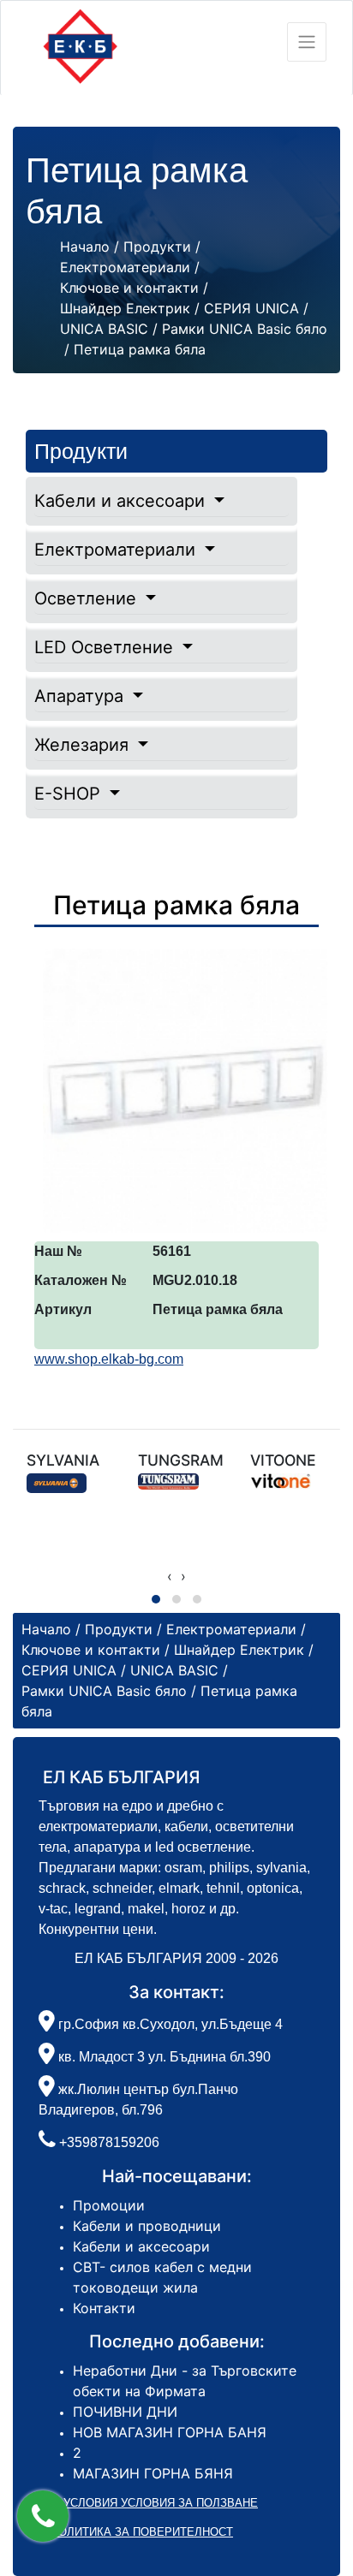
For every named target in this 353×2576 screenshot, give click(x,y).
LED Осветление (106, 647)
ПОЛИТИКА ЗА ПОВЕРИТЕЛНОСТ (142, 2532)
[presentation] (170, 1576)
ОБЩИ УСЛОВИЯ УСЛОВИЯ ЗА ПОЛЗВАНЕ (142, 2503)
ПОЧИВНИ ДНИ (125, 2412)
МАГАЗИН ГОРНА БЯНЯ (153, 2473)
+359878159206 (109, 2142)
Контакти (104, 2308)
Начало (85, 247)
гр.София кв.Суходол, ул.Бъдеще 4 (169, 2024)
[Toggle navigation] (307, 42)
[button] (43, 2516)
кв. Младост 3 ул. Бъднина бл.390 (163, 2057)
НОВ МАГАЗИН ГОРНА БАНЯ (170, 2432)
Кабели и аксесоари (122, 501)
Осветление (88, 598)
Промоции (109, 2205)
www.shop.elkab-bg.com (109, 1359)
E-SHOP (70, 794)
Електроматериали (117, 550)
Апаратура (81, 696)
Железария (84, 745)
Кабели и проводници (147, 2226)
